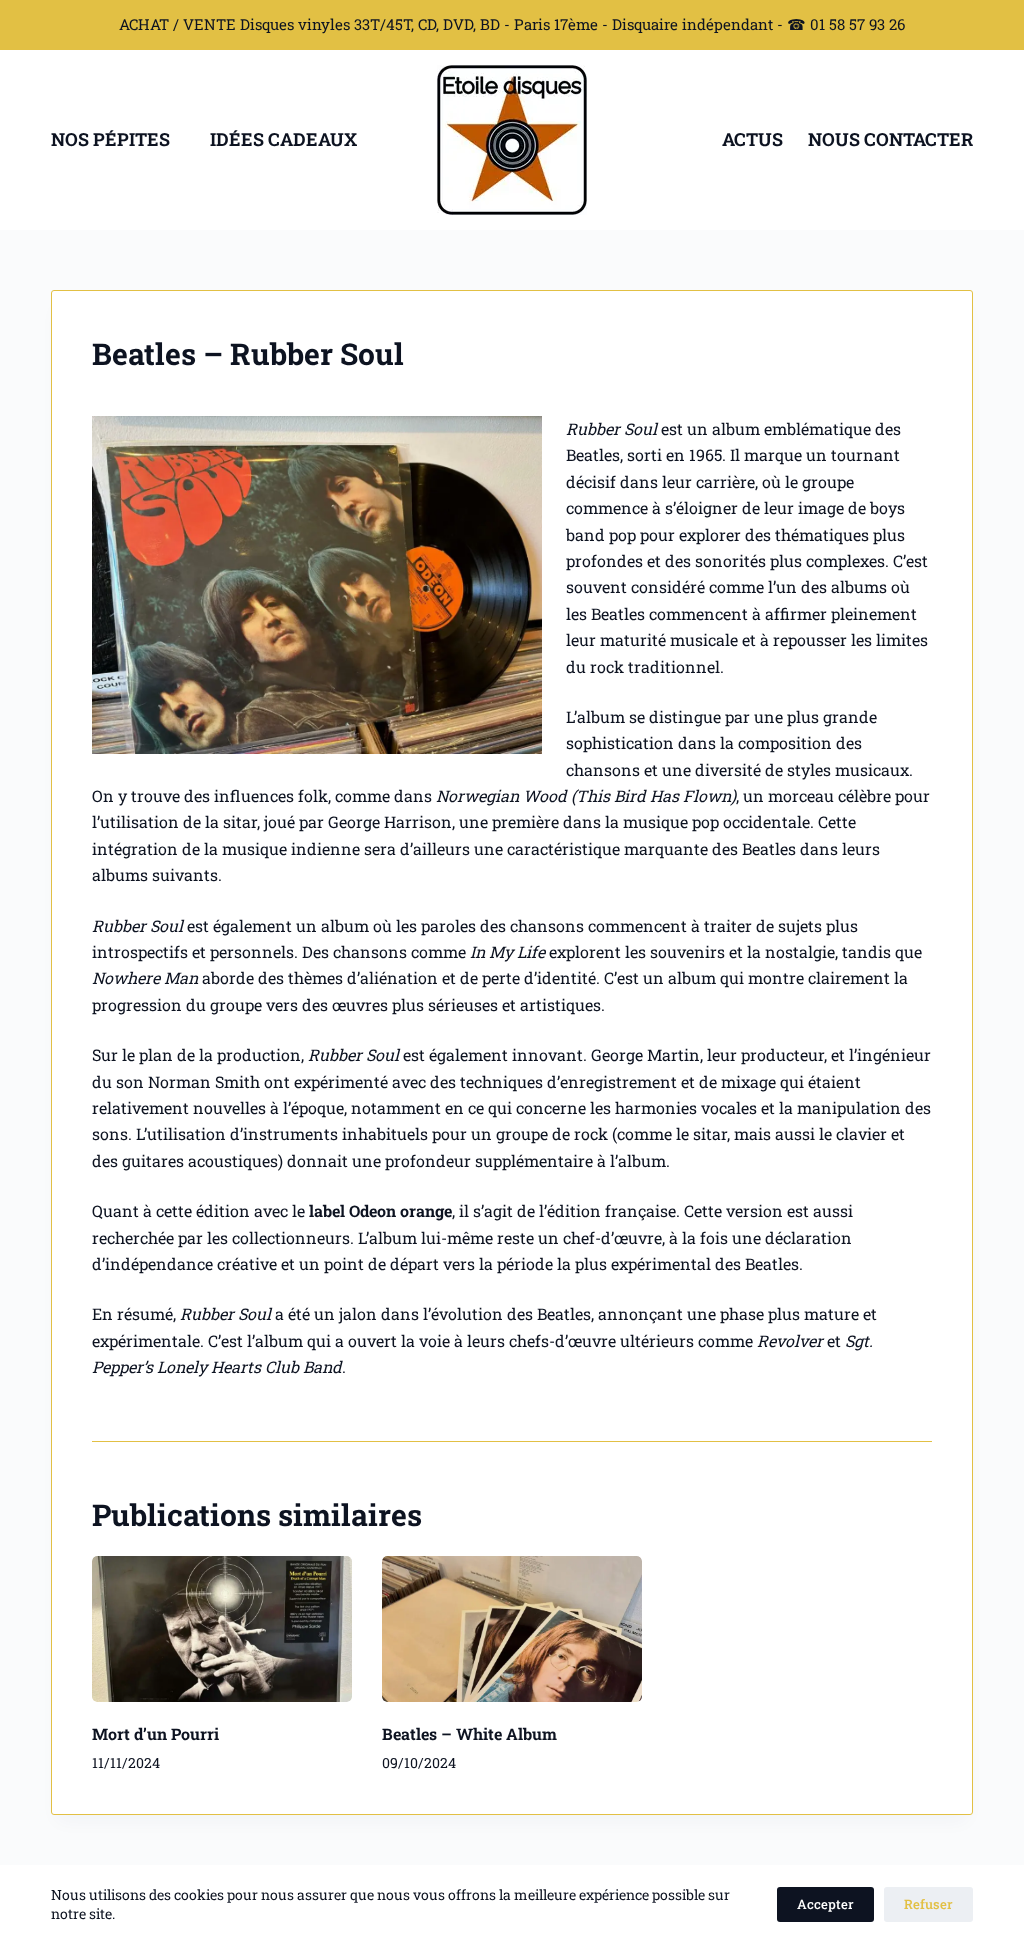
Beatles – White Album (469, 1733)
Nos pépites (110, 139)
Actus (752, 139)
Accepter (825, 1904)
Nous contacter (890, 139)
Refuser (928, 1904)
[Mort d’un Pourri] (222, 1629)
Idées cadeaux (283, 139)
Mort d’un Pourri (155, 1733)
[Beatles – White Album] (512, 1629)
